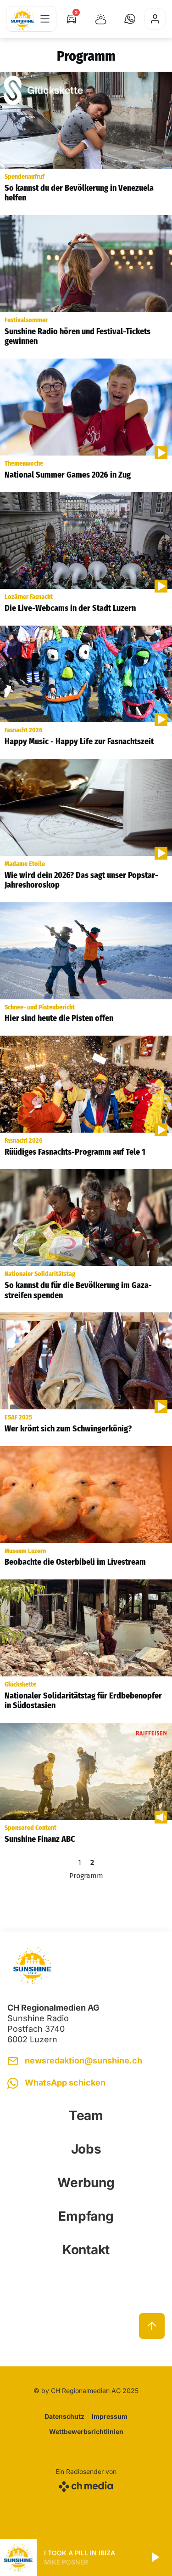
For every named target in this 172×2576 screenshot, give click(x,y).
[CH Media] (86, 2485)
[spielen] (155, 2558)
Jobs (86, 2149)
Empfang (86, 2216)
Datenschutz (64, 2416)
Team (86, 2115)
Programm (86, 1876)
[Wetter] (101, 19)
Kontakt (86, 2250)
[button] (130, 19)
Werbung (86, 2183)
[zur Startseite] (22, 19)
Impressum (110, 2416)
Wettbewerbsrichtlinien (86, 2431)
